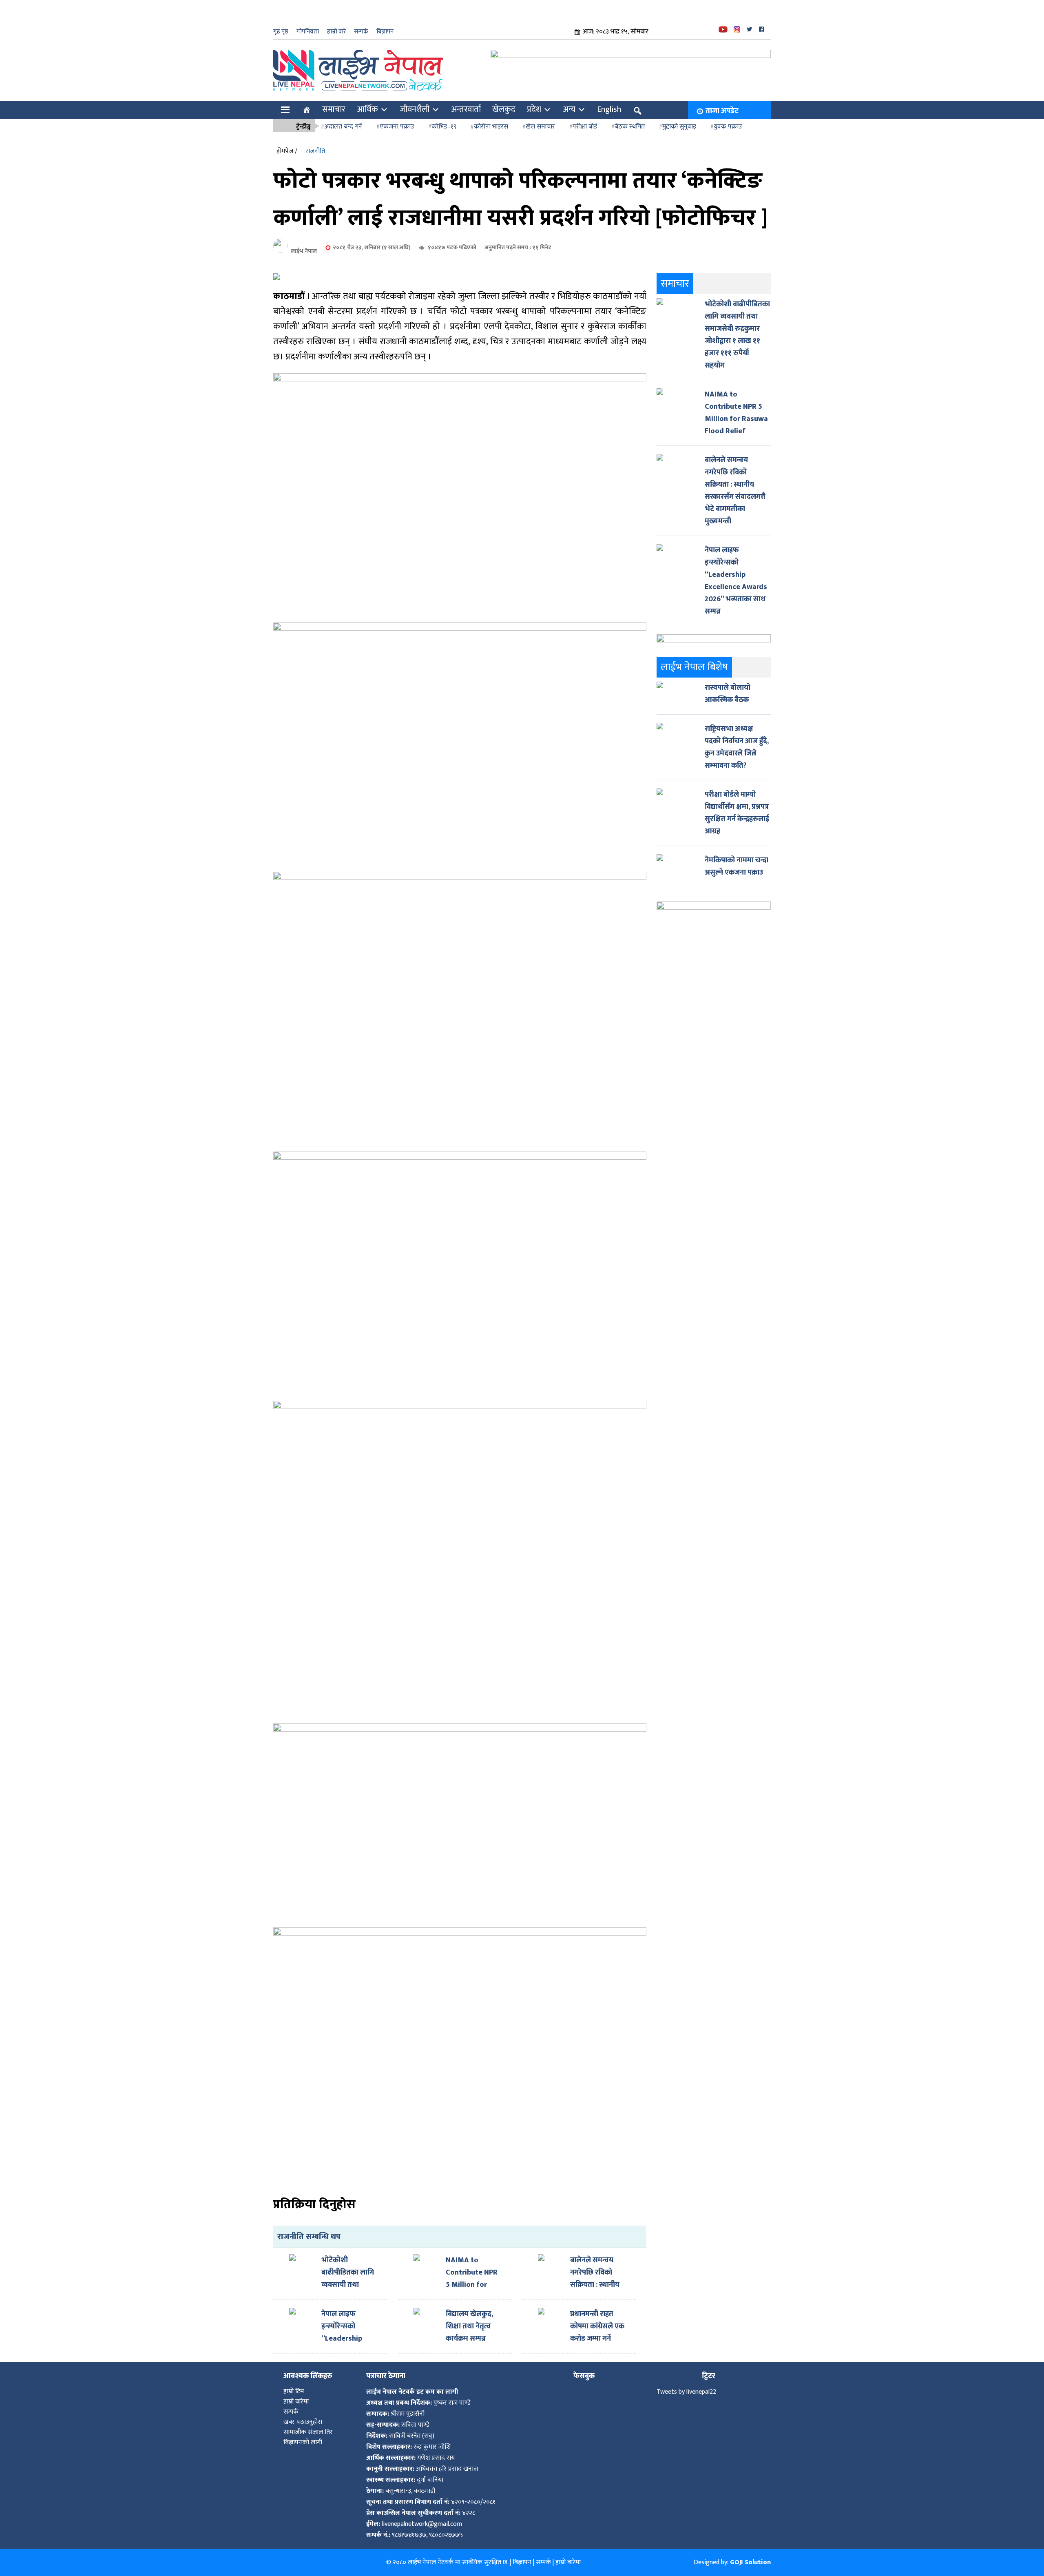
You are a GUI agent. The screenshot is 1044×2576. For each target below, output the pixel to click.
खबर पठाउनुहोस (303, 2422)
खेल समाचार (540, 127)
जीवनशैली (415, 109)
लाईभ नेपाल (304, 251)
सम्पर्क (361, 32)
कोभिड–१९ (444, 127)
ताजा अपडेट (722, 111)
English (609, 109)
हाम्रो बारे (336, 32)
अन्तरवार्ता (466, 109)
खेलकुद (504, 109)
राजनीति (315, 151)
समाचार (334, 109)
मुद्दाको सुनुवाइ (679, 127)
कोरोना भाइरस (491, 127)
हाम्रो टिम (294, 2391)
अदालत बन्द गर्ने (343, 127)
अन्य (569, 109)
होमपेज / (287, 151)
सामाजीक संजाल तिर (308, 2432)
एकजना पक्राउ (397, 127)
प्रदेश (534, 109)
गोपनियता (308, 32)
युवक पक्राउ (728, 127)
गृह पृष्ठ (281, 32)
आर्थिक (367, 109)
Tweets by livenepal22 (686, 2392)
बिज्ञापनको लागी (303, 2442)
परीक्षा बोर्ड (585, 127)
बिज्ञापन (385, 32)
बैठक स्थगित (630, 127)
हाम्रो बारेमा (296, 2402)
